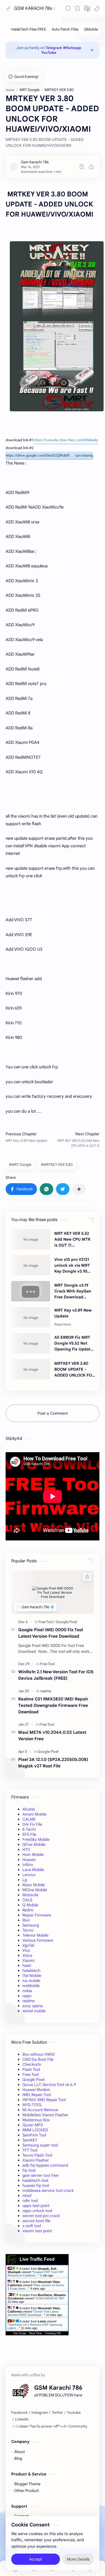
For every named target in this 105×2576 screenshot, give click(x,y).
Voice (27, 1955)
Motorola (30, 1895)
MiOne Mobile (35, 1890)
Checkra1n (32, 2064)
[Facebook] (19, 2413)
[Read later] (82, 167)
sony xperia (33, 2006)
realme (29, 2001)
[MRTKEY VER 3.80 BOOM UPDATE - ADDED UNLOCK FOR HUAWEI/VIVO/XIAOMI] (31, 1369)
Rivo (26, 1920)
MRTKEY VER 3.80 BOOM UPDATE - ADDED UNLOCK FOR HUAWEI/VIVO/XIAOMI (75, 1370)
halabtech (31, 1971)
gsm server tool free (40, 2175)
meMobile (31, 1986)
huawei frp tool (36, 2185)
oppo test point (36, 2206)
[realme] (46, 1691)
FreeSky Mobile (36, 1839)
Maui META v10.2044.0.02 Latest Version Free (52, 1735)
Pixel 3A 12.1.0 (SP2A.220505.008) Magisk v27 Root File (53, 1763)
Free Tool (31, 2074)
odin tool (30, 2201)
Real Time (36, 2333)
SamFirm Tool (34, 2135)
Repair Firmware (37, 1915)
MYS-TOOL (32, 2105)
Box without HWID (39, 2054)
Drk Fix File (32, 1824)
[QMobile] (91, 29)
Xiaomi (28, 1960)
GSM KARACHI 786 (33, 8)
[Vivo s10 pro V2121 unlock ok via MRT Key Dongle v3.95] (31, 1265)
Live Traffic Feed (37, 2259)
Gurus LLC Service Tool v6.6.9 (49, 2085)
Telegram (54, 48)
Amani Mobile (34, 1814)
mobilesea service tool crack (48, 2190)
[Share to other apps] (79, 1189)
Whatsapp (72, 48)
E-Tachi (29, 1829)
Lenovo (29, 1875)
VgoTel (28, 1945)
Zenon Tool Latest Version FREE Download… (33, 2313)
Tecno (28, 1930)
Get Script (20, 2333)
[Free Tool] (47, 1622)
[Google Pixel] (66, 1622)
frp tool (29, 2170)
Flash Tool (31, 2069)
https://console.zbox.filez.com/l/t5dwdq (66, 440)
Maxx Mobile (34, 1885)
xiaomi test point (37, 2231)
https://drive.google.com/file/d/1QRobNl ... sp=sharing (49, 455)
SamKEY (30, 2140)
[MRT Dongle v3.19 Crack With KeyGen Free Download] (31, 1291)
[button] (87, 8)
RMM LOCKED (35, 2130)
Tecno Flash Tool (37, 2155)
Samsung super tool (40, 2145)
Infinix (28, 1865)
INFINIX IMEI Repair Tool (44, 2100)
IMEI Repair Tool (37, 2095)
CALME (29, 1819)
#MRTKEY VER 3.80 (57, 1165)
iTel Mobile (32, 1976)
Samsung (31, 1925)
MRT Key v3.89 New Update (73, 1313)
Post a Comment (53, 1413)
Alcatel (29, 1809)
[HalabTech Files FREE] (29, 29)
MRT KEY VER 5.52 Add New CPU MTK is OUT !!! (72, 1239)
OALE (27, 1900)
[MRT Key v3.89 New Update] (31, 1317)
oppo (27, 1996)
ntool (27, 2196)
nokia (27, 1991)
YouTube (49, 53)
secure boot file (36, 2221)
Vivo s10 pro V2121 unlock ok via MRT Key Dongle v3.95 (72, 1265)
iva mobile (31, 1981)
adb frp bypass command (45, 2165)
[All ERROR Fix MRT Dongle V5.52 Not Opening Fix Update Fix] (31, 1343)
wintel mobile (34, 2011)
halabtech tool (35, 2180)
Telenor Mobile (35, 1935)
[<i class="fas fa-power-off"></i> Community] (51, 2426)
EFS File (29, 1834)
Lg (25, 1880)
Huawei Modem (36, 2090)
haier (27, 1965)
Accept (36, 2559)
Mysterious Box (36, 2120)
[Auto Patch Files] (65, 29)
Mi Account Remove (40, 2110)
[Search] (68, 8)
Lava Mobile (33, 1870)
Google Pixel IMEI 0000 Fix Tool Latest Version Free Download (51, 1633)
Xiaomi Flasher (36, 2160)
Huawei (29, 1860)
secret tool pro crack (41, 2216)
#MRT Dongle (20, 1165)
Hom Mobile (33, 1855)
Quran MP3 (33, 2125)
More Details (78, 2559)
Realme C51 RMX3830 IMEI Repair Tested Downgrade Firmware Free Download (53, 1705)
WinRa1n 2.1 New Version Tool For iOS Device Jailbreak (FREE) (56, 1675)
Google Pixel (33, 2080)
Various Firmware (38, 1940)
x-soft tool (32, 2226)
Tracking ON (53, 2333)
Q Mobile (30, 1905)
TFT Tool (30, 2150)
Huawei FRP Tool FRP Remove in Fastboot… (36, 2274)
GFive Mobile (34, 1844)
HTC (26, 1849)
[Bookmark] (78, 8)
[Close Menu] (92, 50)
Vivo (26, 1950)
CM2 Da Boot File (38, 2059)
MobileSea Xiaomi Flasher (45, 2115)
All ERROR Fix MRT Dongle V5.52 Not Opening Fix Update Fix (73, 1343)
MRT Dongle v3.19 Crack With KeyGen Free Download (73, 1291)
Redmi (28, 1910)
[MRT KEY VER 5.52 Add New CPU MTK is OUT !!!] (31, 1239)
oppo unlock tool (37, 2211)
